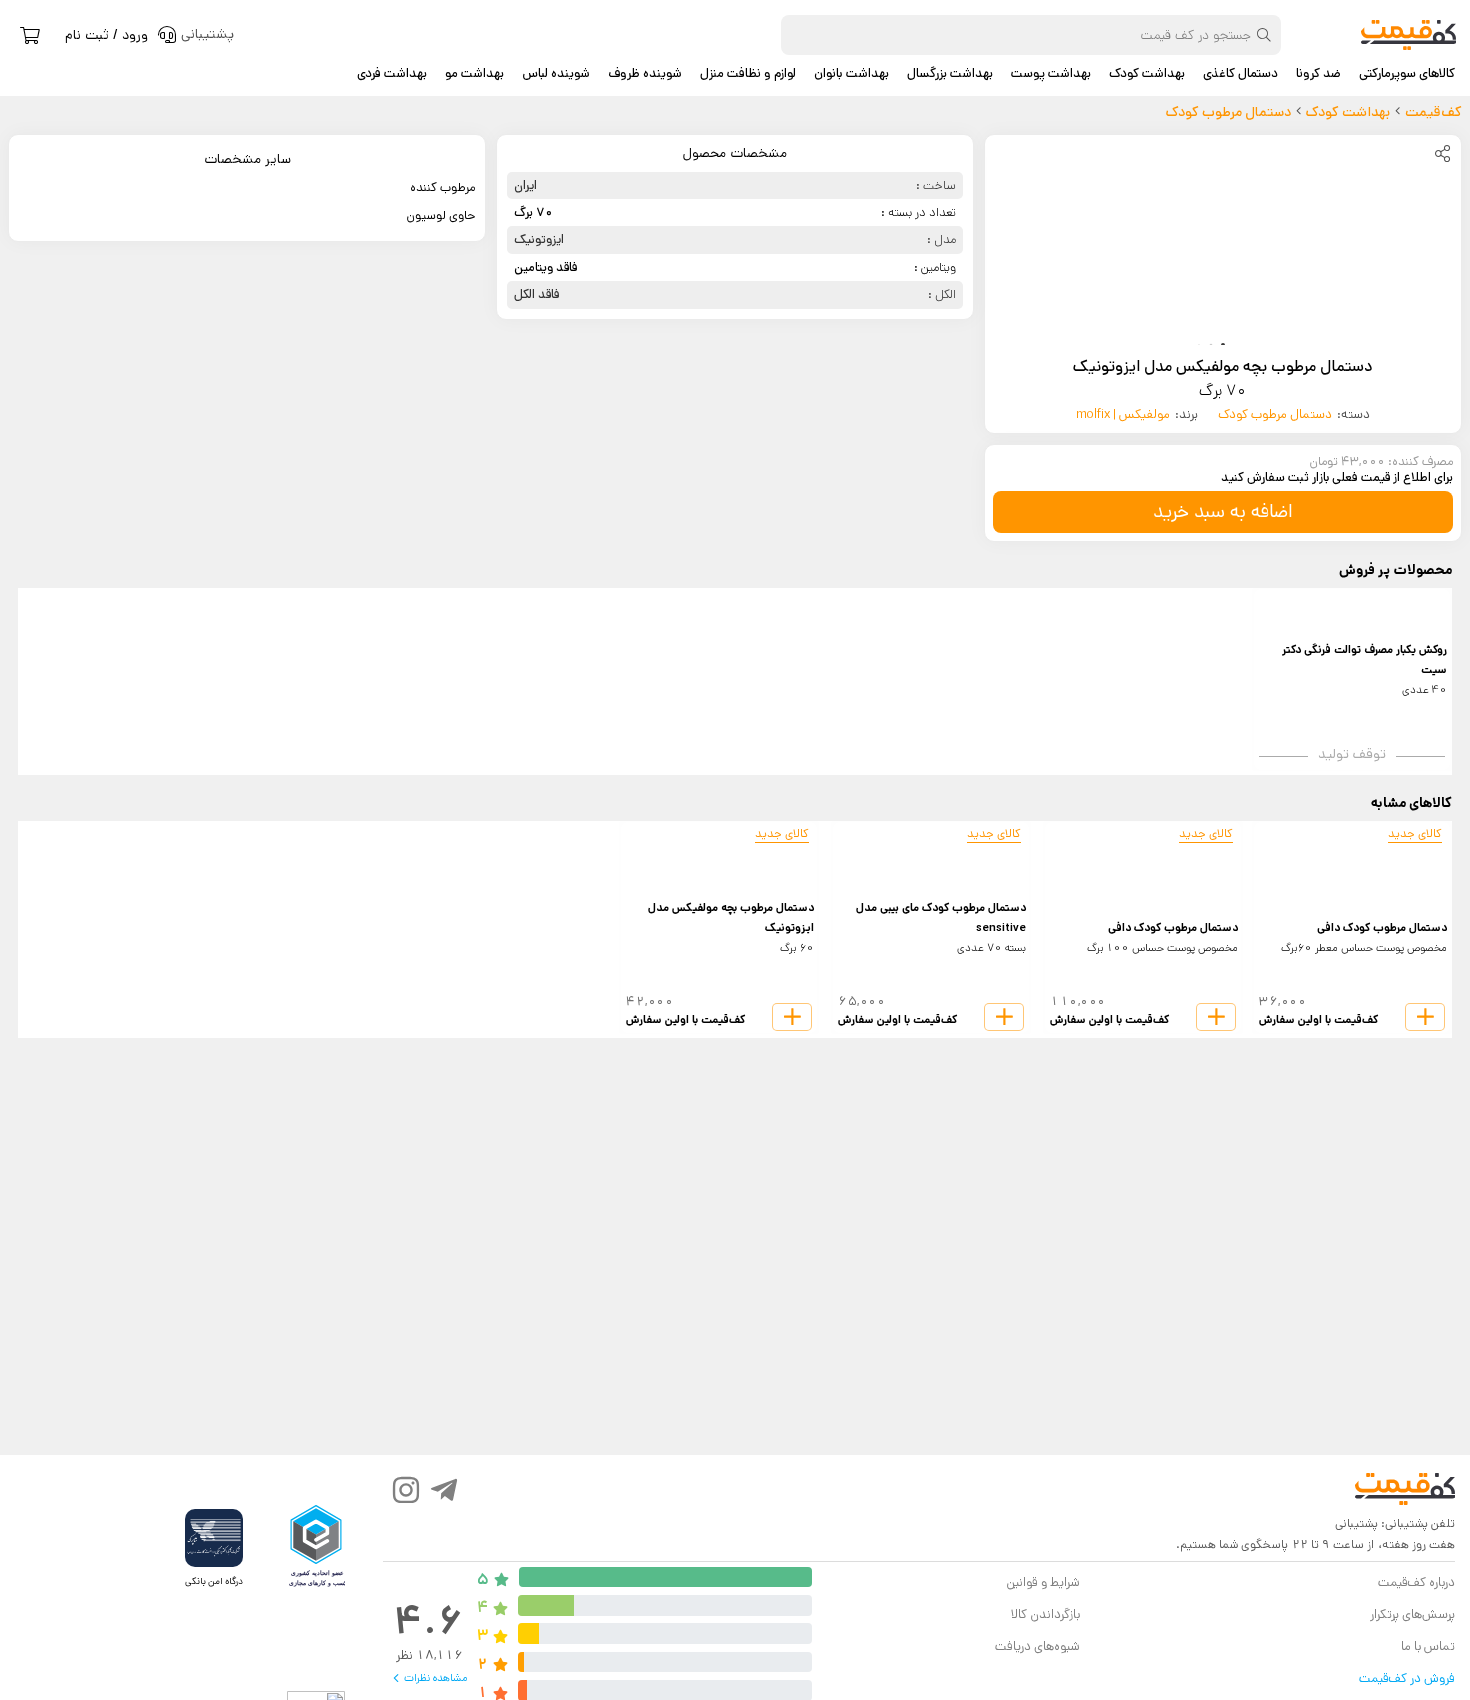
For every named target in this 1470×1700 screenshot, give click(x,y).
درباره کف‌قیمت (1416, 1582)
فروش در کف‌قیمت (1407, 1678)
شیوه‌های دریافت (1037, 1646)
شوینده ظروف (645, 74)
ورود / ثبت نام (106, 35)
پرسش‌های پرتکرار (1412, 1614)
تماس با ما (1428, 1646)
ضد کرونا (1318, 74)
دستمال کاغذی (1240, 74)
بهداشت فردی (392, 74)
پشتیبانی (1356, 1523)
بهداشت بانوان (851, 74)
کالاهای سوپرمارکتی (1407, 74)
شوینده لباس (556, 74)
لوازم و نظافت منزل (748, 74)
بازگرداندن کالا (1045, 1614)
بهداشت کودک (1147, 74)
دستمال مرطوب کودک (1275, 414)
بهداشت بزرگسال (950, 74)
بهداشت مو (474, 74)
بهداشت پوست (1051, 74)
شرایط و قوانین (1042, 1582)
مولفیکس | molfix (1123, 414)
